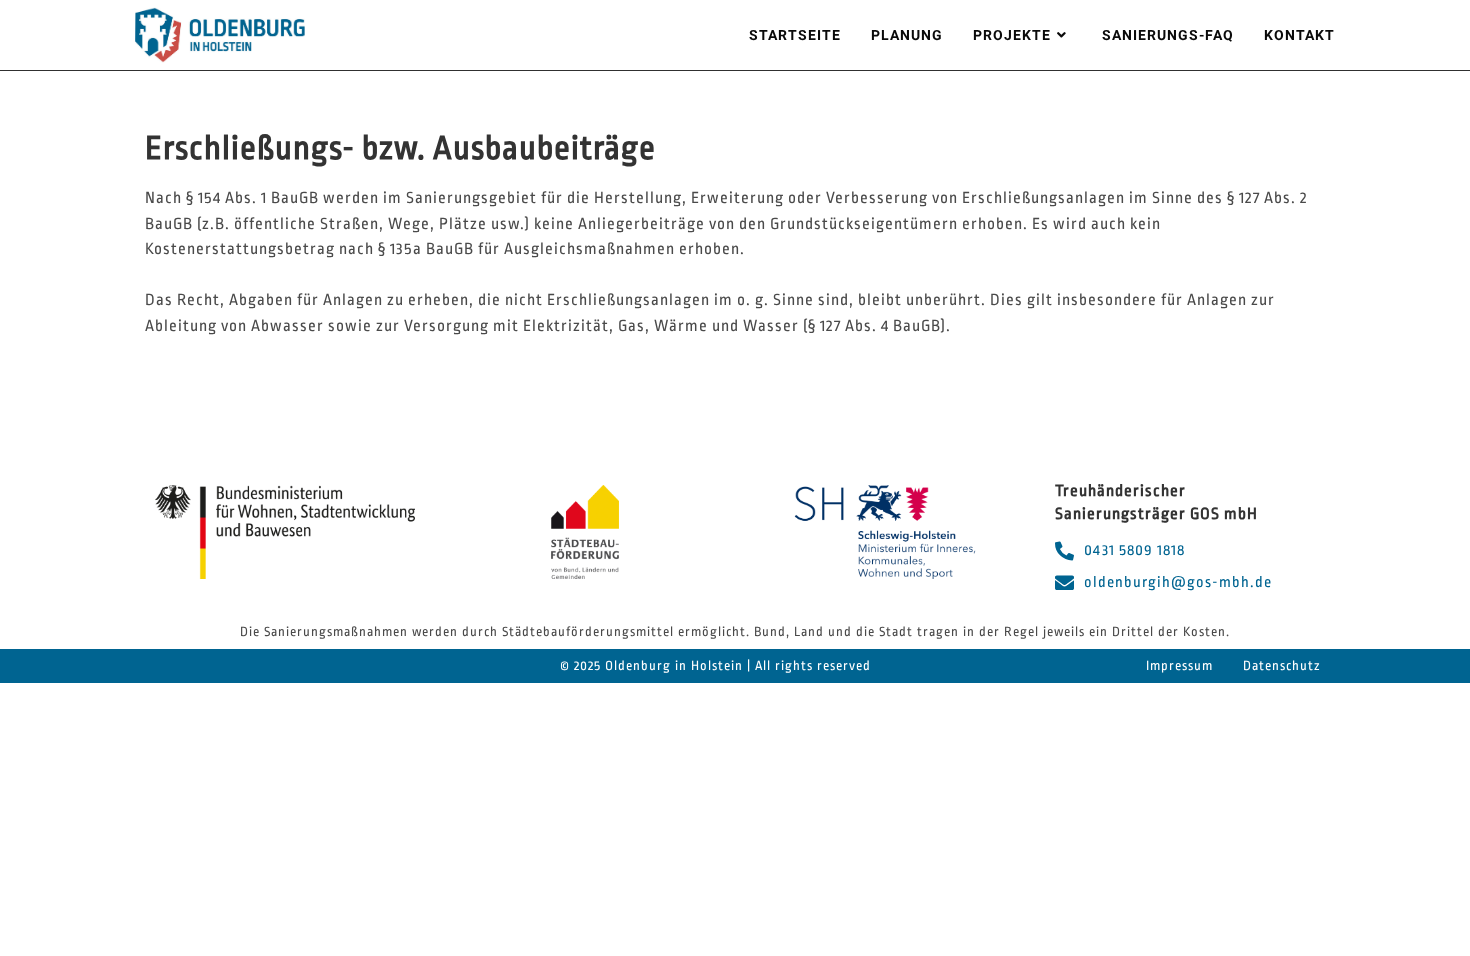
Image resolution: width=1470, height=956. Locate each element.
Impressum (1179, 665)
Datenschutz (1282, 665)
